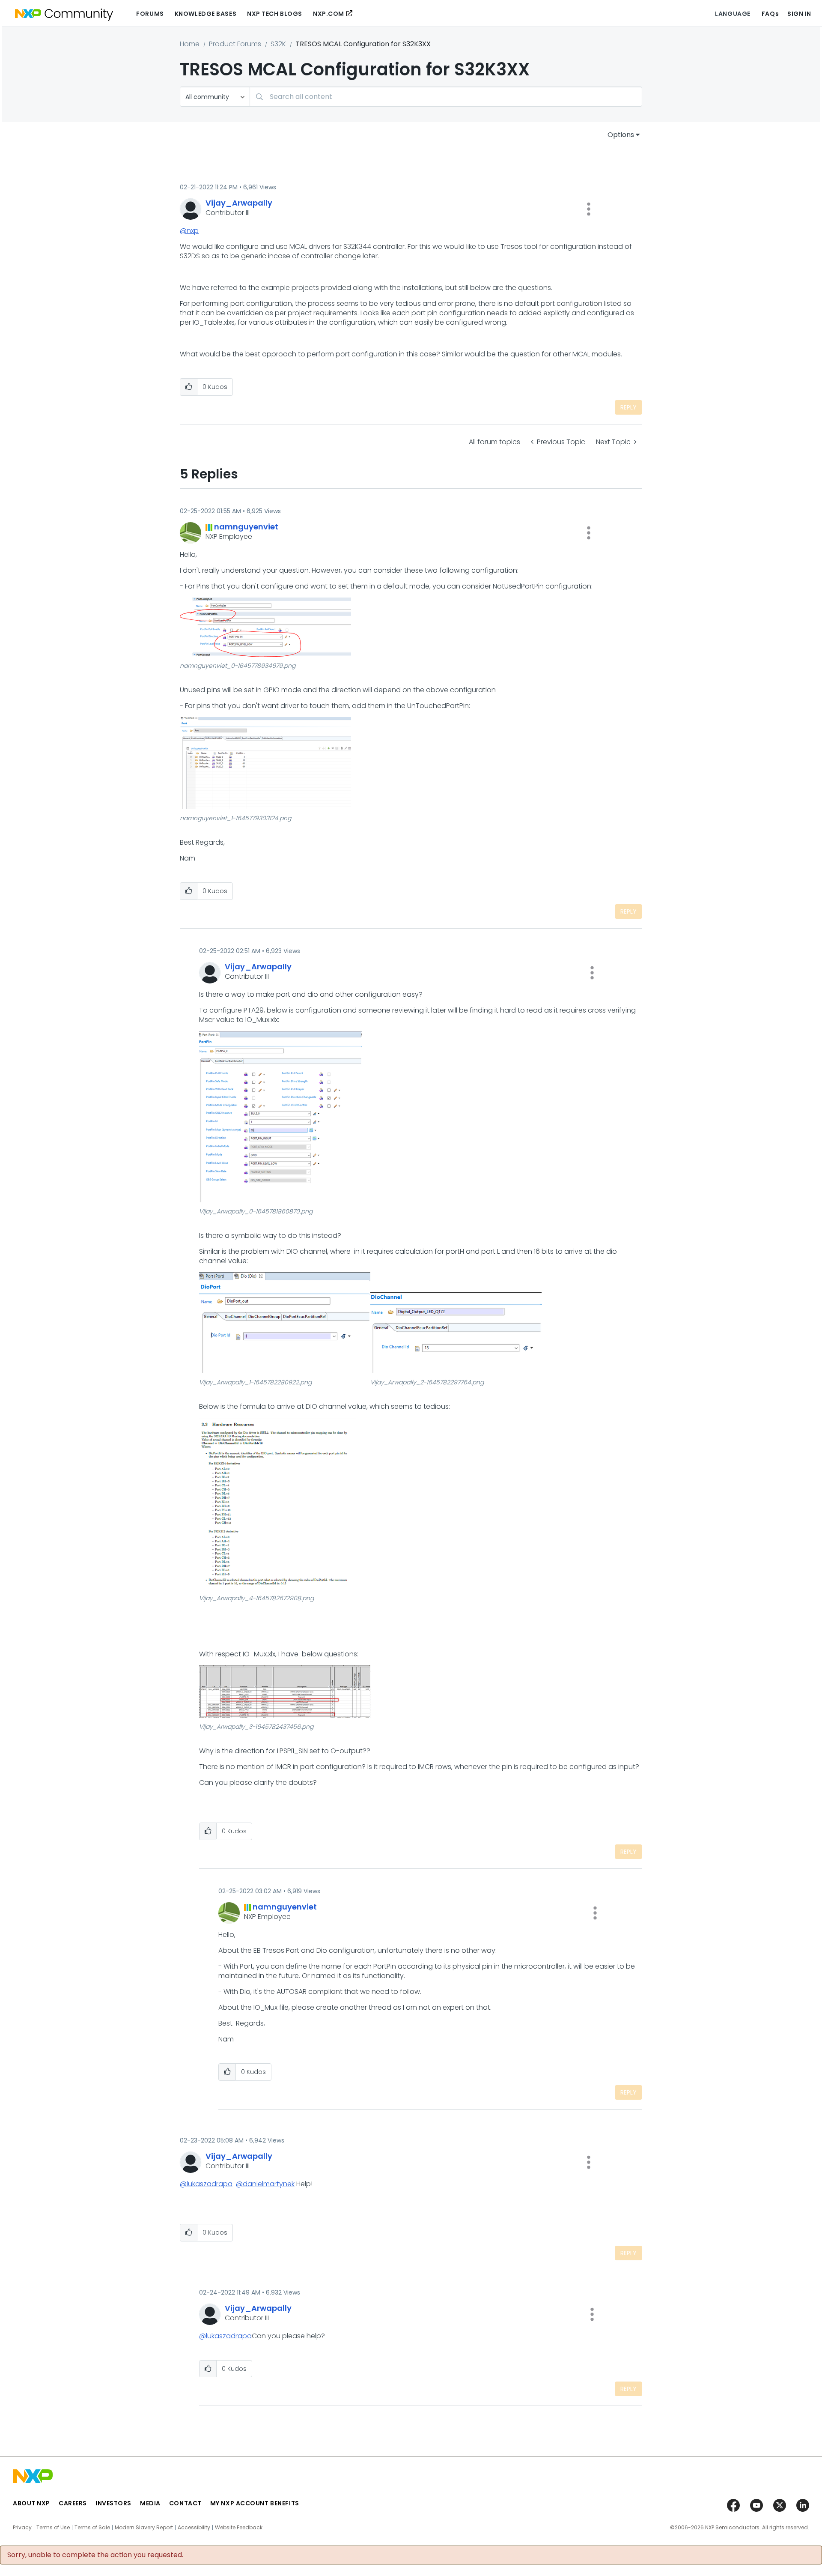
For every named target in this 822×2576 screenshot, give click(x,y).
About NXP (31, 2503)
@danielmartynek (265, 2184)
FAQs (770, 14)
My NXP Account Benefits (255, 2503)
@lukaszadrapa (206, 2184)
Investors (113, 2503)
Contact (185, 2503)
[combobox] (446, 97)
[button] (589, 209)
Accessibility (194, 2528)
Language (733, 14)
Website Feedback (239, 2528)
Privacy (22, 2528)
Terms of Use (53, 2528)
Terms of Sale (92, 2528)
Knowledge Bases (205, 14)
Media (150, 2503)
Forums (150, 14)
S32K (278, 44)
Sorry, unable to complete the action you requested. (95, 2555)
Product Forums (235, 44)
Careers (73, 2503)
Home (190, 44)
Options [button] (621, 135)
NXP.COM (329, 14)
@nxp (189, 231)
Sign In (799, 14)
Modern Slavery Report (144, 2528)
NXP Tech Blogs (275, 14)
